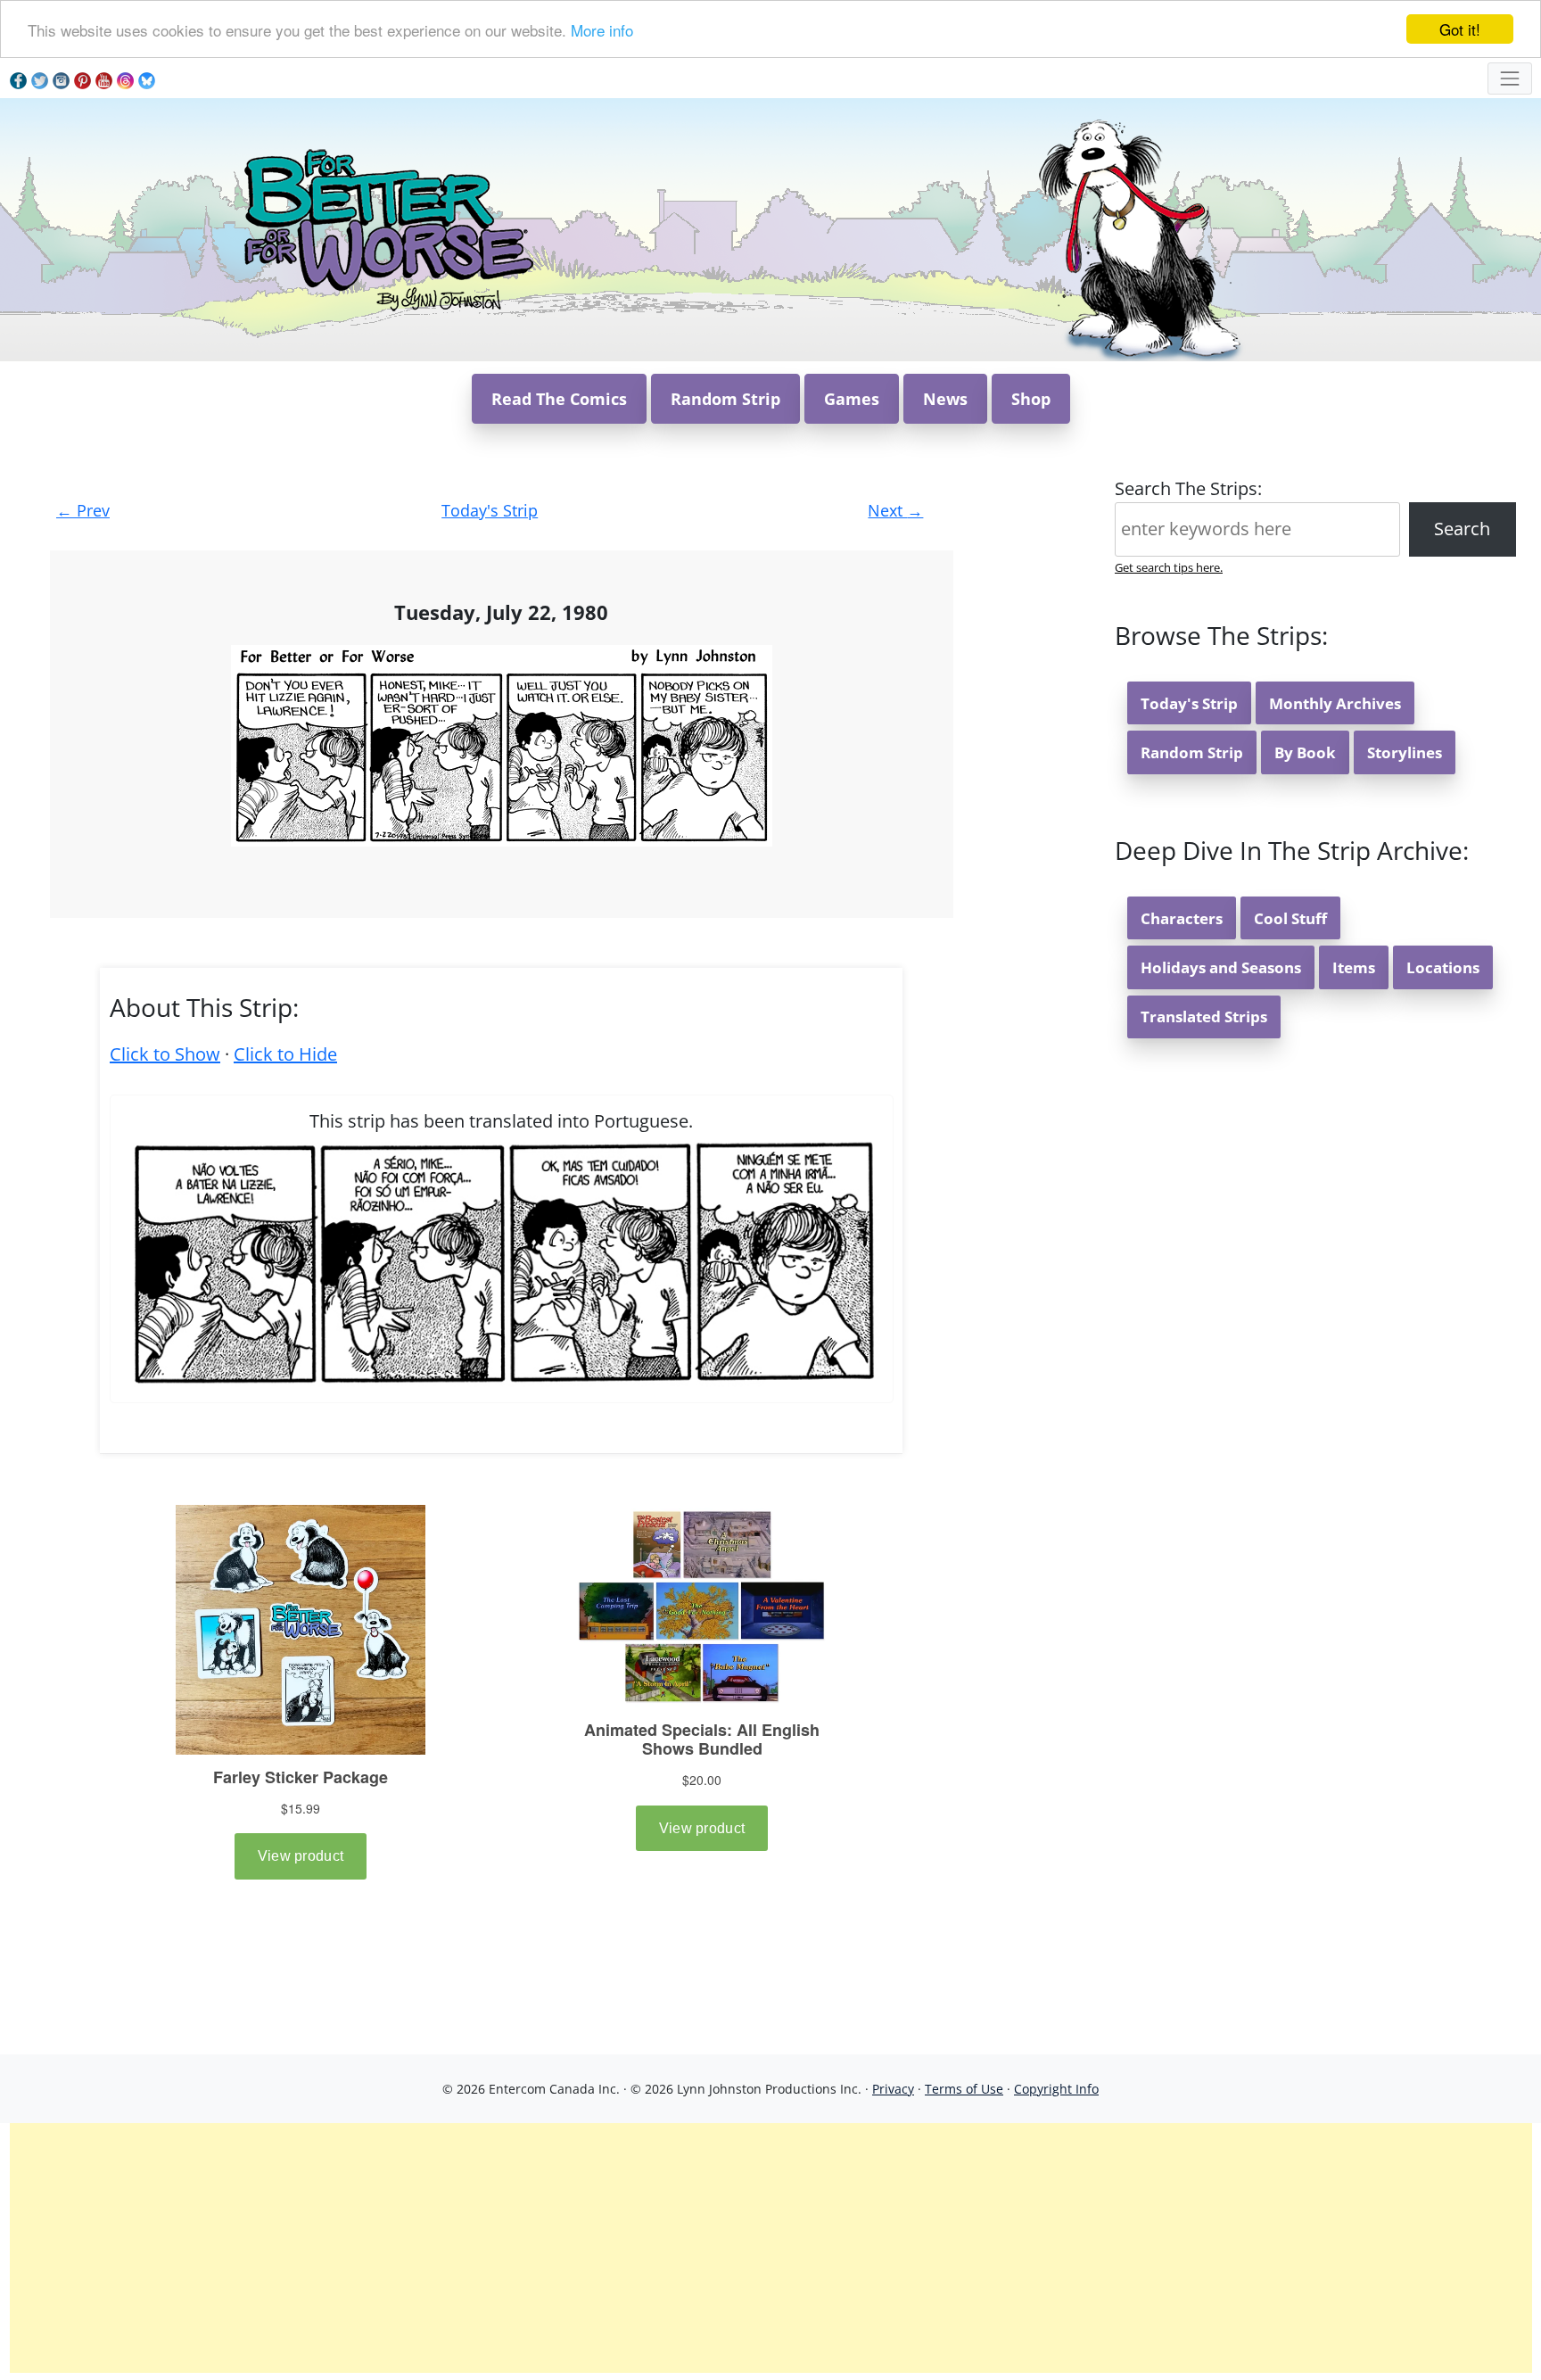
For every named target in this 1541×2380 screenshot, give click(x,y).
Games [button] (852, 399)
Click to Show (165, 1054)
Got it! (1460, 29)
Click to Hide (285, 1054)
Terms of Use (964, 2089)
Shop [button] (1031, 399)
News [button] (945, 399)
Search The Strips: (1188, 488)
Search (1462, 529)
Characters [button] (1182, 918)
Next (895, 510)
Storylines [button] (1405, 752)
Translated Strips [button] (1204, 1016)
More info (602, 30)
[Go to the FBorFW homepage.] (386, 228)
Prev (83, 510)
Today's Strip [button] (1189, 703)
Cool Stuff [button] (1290, 918)
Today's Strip (490, 510)
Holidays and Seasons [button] (1221, 967)
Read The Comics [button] (559, 399)
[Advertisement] (770, 2248)
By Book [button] (1305, 752)
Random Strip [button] (725, 399)
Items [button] (1354, 967)
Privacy (893, 2089)
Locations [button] (1443, 967)
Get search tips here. (1169, 567)
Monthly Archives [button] (1335, 703)
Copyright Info (1056, 2089)
